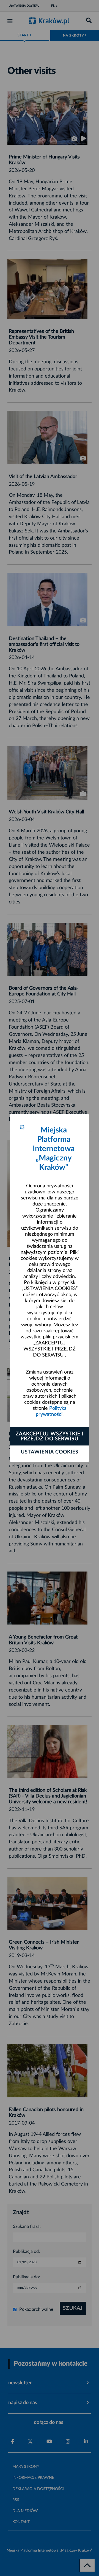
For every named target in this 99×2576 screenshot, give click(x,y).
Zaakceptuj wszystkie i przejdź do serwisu (50, 1436)
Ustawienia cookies (50, 1452)
